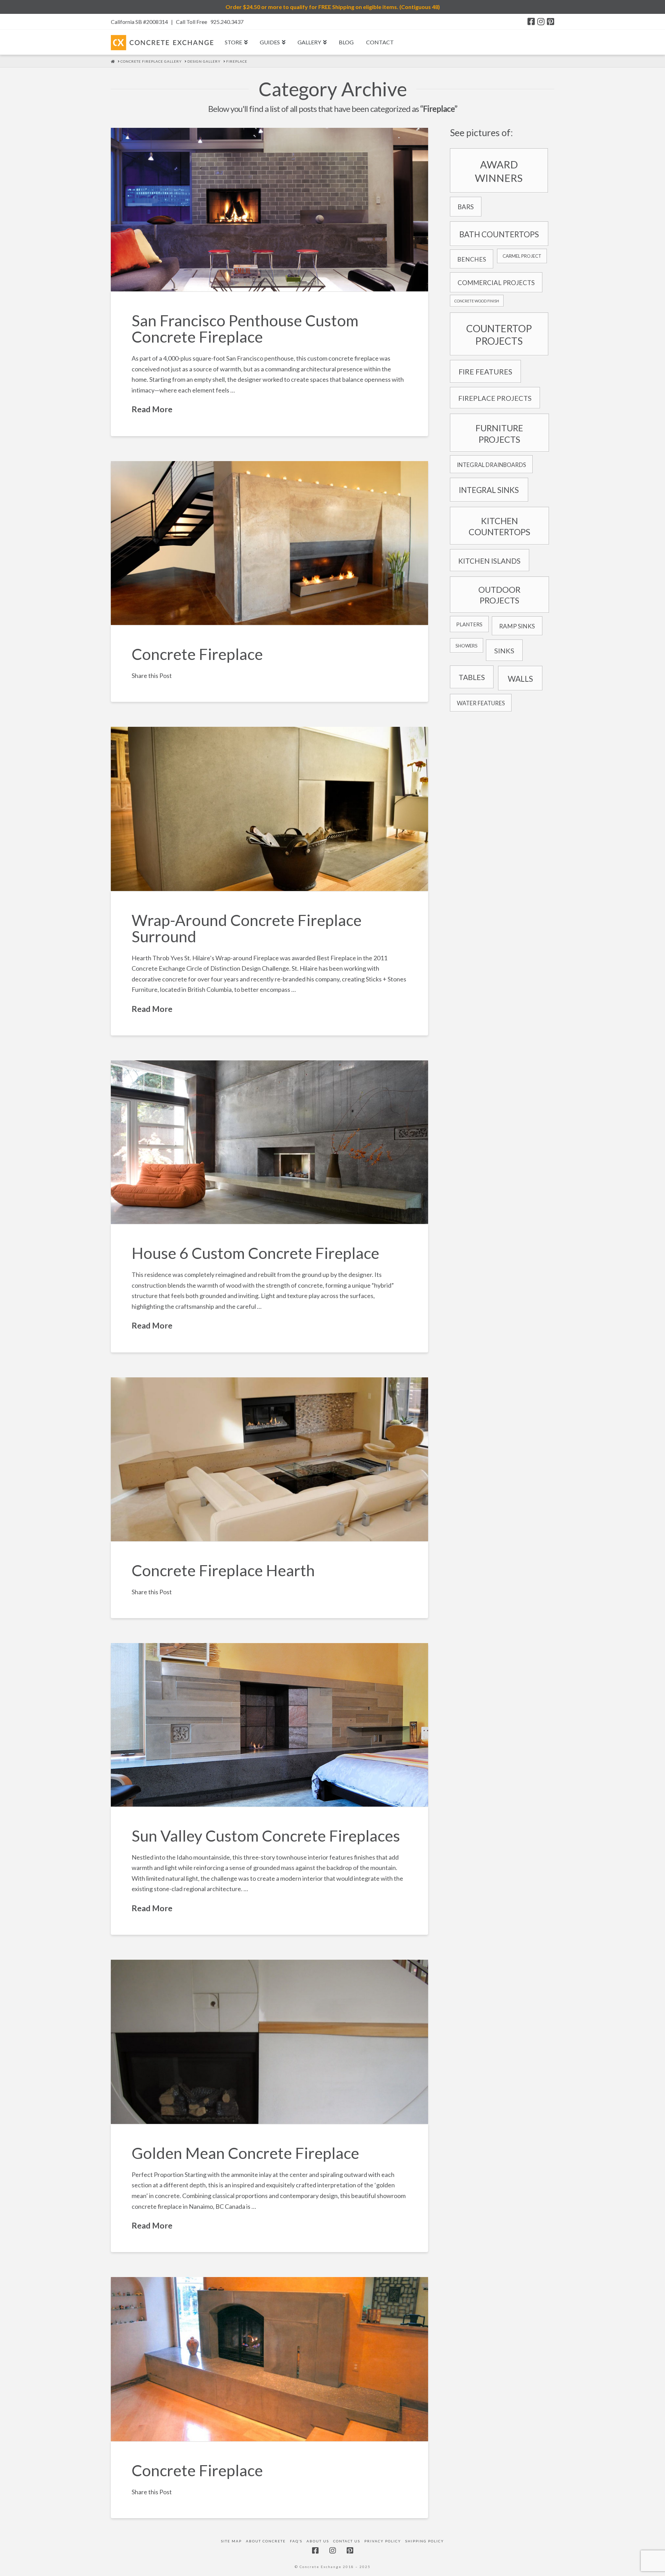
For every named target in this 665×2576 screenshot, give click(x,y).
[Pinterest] (551, 21)
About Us (318, 2541)
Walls (520, 679)
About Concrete (266, 2541)
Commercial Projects (496, 283)
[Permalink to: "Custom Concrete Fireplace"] (269, 1142)
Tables (472, 677)
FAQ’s (296, 2541)
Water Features (481, 703)
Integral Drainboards (491, 465)
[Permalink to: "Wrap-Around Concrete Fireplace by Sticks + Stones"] (269, 809)
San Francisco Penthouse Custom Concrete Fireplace (245, 329)
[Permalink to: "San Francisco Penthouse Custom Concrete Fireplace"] (269, 210)
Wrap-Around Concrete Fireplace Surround (247, 928)
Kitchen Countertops (499, 526)
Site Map (231, 2541)
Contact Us (347, 2541)
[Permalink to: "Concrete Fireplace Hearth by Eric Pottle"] (269, 1459)
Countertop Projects (499, 335)
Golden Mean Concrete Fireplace (245, 2153)
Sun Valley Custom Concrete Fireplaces (266, 1836)
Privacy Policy (383, 2541)
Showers (467, 646)
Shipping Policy (425, 2541)
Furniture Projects (499, 434)
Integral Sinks (489, 490)
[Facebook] (531, 21)
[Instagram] (541, 21)
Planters (469, 624)
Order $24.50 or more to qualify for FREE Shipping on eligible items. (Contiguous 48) (333, 7)
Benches (472, 259)
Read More (152, 409)
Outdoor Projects (499, 595)
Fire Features (485, 372)
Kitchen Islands (489, 561)
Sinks (504, 651)
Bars (466, 207)
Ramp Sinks (517, 626)
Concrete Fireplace (197, 654)
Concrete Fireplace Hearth (223, 1570)
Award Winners (499, 171)
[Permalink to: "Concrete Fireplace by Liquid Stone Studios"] (269, 2042)
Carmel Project (522, 256)
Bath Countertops (499, 234)
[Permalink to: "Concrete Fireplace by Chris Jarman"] (269, 2359)
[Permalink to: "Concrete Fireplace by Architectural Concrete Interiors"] (269, 543)
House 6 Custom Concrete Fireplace (255, 1253)
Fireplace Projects (495, 398)
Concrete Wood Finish (477, 301)
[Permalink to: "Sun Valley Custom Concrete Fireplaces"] (269, 1725)
